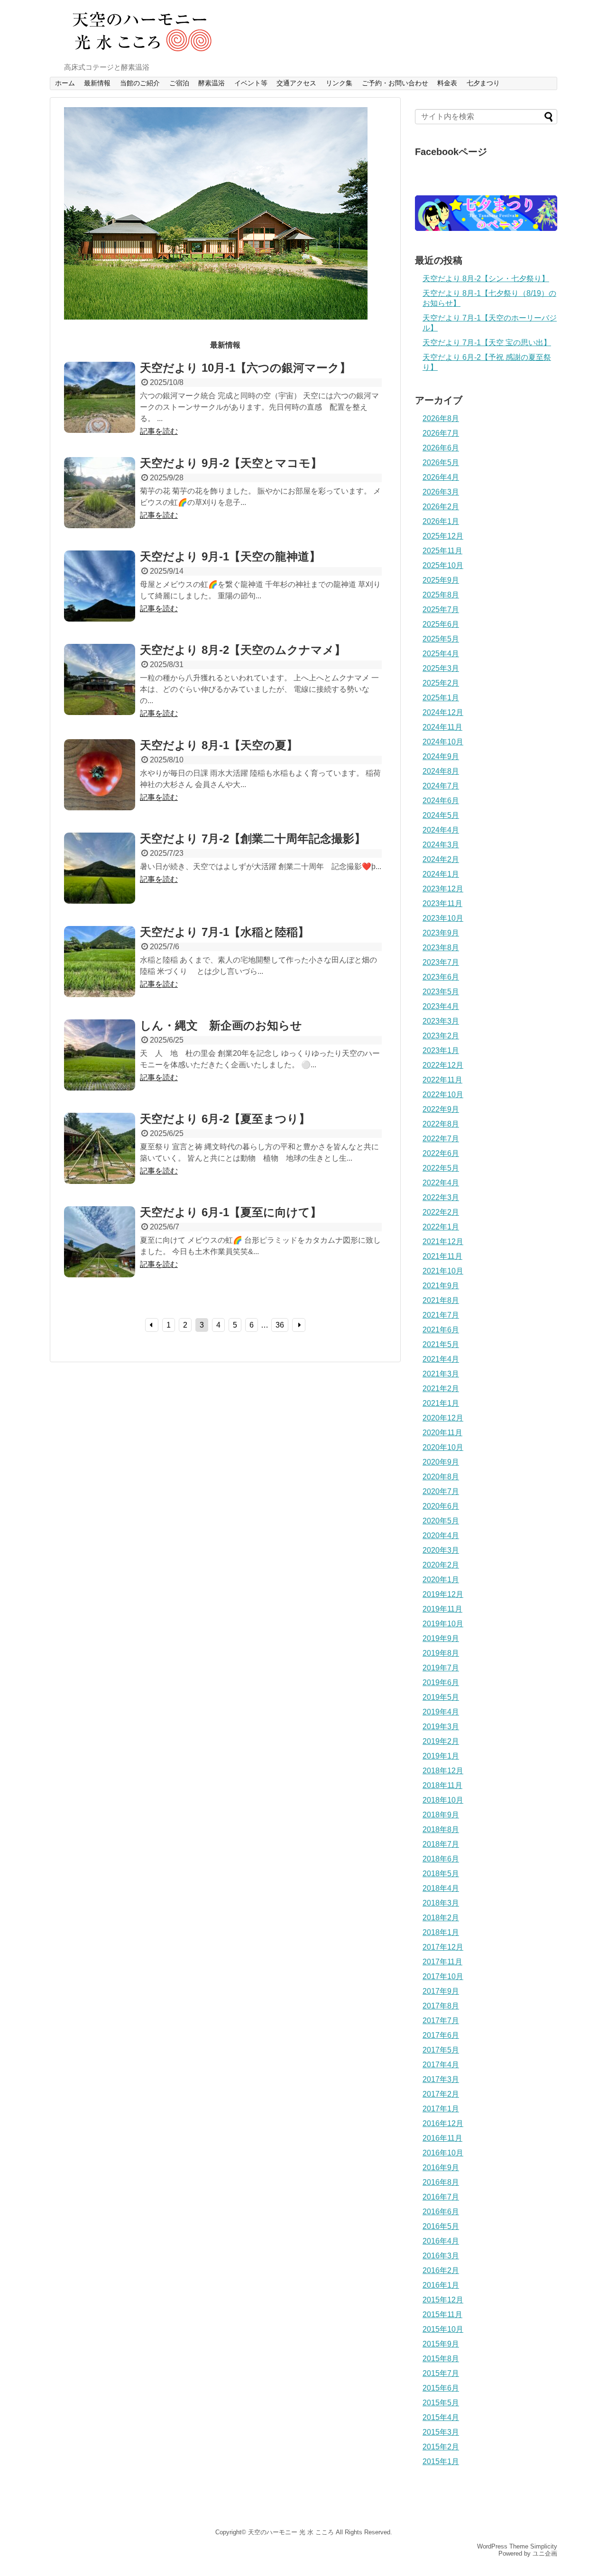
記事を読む (159, 431)
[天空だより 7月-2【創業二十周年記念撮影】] (100, 879)
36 (280, 1325)
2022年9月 (441, 1109)
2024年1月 (441, 874)
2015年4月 (441, 2417)
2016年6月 (441, 2212)
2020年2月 (441, 1565)
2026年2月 (441, 507)
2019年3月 (441, 1727)
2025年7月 (441, 610)
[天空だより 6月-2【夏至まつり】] (100, 1159)
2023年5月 (441, 992)
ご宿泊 (179, 83)
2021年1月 (441, 1403)
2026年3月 (441, 492)
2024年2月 (441, 859)
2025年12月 (443, 536)
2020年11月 (442, 1433)
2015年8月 (441, 2359)
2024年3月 (441, 845)
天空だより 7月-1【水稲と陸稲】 (225, 932)
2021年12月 (443, 1242)
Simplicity (544, 2546)
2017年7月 (441, 2021)
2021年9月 (441, 1286)
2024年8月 (441, 771)
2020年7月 (441, 1491)
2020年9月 (441, 1462)
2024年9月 (441, 756)
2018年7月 (441, 1844)
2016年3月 (441, 2256)
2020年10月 (443, 1447)
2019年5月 (441, 1697)
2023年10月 (443, 918)
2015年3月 (441, 2432)
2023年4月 (441, 1006)
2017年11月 (442, 1962)
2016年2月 (441, 2270)
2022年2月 (441, 1212)
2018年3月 (441, 1903)
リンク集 (339, 83)
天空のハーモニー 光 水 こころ (291, 2532)
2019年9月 (441, 1638)
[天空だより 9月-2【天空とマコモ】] (100, 503)
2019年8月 (441, 1653)
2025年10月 (443, 565)
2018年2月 (441, 1918)
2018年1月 (441, 1932)
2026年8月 (441, 418)
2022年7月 (441, 1139)
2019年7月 (441, 1668)
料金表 (447, 83)
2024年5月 (441, 815)
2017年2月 (441, 2094)
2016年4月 (441, 2241)
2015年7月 (441, 2373)
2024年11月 (442, 727)
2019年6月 (441, 1682)
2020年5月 (441, 1521)
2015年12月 (443, 2300)
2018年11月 (442, 1785)
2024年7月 (441, 786)
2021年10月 (443, 1271)
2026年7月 (441, 433)
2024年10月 (443, 742)
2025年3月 (441, 668)
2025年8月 (441, 595)
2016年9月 (441, 2168)
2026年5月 (441, 463)
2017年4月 (441, 2065)
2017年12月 (443, 1947)
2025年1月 (441, 698)
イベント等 (251, 83)
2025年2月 (441, 683)
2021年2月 (441, 1389)
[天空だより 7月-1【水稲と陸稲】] (100, 972)
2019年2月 (441, 1741)
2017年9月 (441, 1991)
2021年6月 (441, 1330)
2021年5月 (441, 1344)
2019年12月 (443, 1594)
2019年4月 (441, 1712)
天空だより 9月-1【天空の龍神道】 (230, 556)
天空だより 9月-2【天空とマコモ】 (231, 463)
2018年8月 (441, 1829)
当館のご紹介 (140, 83)
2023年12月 (443, 889)
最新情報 (97, 83)
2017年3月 (441, 2079)
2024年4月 (441, 830)
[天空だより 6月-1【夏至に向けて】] (100, 1252)
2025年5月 (441, 639)
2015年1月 (441, 2461)
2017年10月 (443, 1976)
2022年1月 (441, 1227)
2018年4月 (441, 1888)
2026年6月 (441, 448)
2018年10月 (443, 1800)
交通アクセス (296, 83)
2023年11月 (442, 903)
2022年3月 (441, 1197)
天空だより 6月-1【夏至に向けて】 (231, 1212)
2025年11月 (442, 551)
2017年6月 (441, 2035)
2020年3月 (441, 1550)
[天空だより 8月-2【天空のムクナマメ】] (100, 690)
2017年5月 (441, 2050)
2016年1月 (441, 2285)
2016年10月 (443, 2153)
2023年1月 (441, 1050)
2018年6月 (441, 1859)
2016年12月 (443, 2123)
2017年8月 (441, 2006)
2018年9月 (441, 1815)
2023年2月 (441, 1036)
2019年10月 (443, 1624)
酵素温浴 (212, 83)
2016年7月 (441, 2197)
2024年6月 (441, 801)
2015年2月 (441, 2447)
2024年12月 (443, 712)
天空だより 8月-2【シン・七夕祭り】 (486, 279)
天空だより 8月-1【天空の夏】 (219, 745)
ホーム (65, 83)
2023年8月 (441, 948)
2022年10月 (443, 1095)
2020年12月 (443, 1418)
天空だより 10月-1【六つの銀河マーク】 (245, 368)
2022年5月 (441, 1168)
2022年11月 (442, 1080)
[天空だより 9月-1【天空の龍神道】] (100, 596)
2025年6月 (441, 624)
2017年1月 (441, 2109)
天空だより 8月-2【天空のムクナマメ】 (243, 650)
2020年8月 (441, 1477)
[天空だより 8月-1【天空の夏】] (100, 785)
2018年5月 (441, 1874)
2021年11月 (442, 1256)
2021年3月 (441, 1374)
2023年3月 (441, 1021)
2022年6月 (441, 1153)
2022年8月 (441, 1124)
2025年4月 (441, 654)
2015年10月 (443, 2329)
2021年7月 (441, 1315)
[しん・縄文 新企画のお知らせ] (100, 1065)
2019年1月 (441, 1756)
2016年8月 (441, 2182)
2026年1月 (441, 521)
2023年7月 (441, 962)
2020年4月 (441, 1536)
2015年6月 (441, 2388)
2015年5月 (441, 2403)
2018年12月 (443, 1771)
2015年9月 (441, 2344)
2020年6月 (441, 1506)
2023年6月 (441, 977)
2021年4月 (441, 1359)
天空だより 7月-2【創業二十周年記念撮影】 (253, 839)
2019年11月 (442, 1609)
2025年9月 (441, 580)
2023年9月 (441, 933)
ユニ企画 (545, 2553)
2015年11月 (442, 2315)
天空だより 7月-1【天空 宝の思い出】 (487, 343)
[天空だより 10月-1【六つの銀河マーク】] (100, 408)
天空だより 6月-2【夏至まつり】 (225, 1119)
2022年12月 (443, 1065)
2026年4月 (441, 477)
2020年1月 (441, 1580)
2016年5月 (441, 2226)
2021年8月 (441, 1300)
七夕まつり (483, 83)
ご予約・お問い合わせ (395, 83)
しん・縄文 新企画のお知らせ (221, 1025)
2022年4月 (441, 1183)
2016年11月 (442, 2138)
